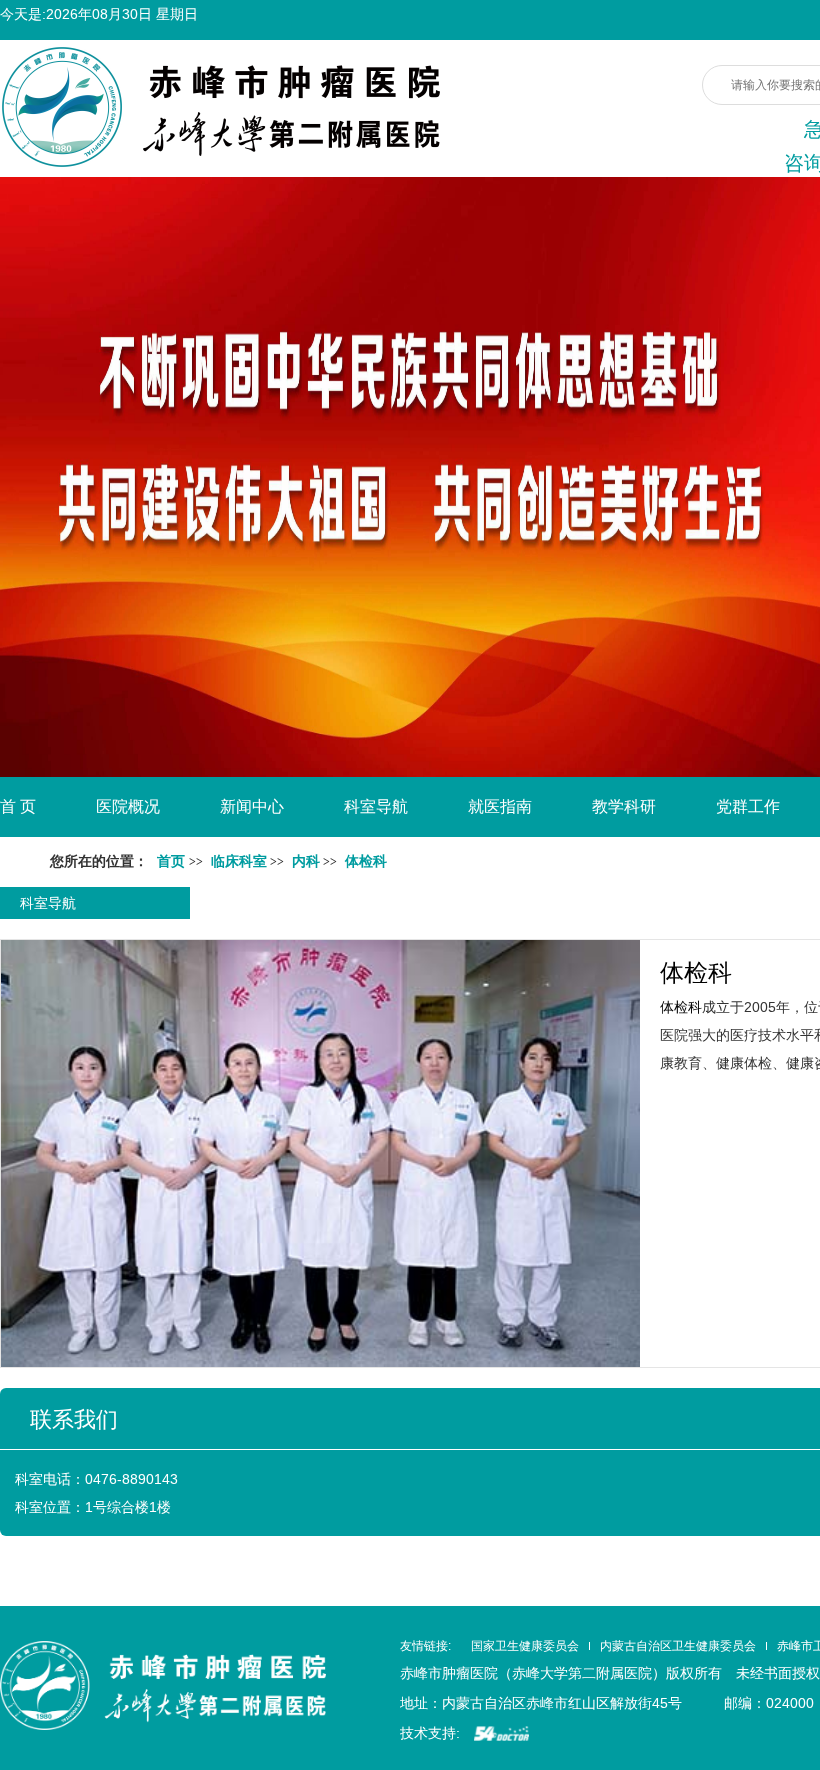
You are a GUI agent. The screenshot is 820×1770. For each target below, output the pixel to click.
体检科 (696, 972)
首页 (171, 861)
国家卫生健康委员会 (525, 1646)
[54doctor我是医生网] (501, 1733)
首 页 (18, 806)
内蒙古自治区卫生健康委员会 (678, 1646)
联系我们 (74, 1419)
